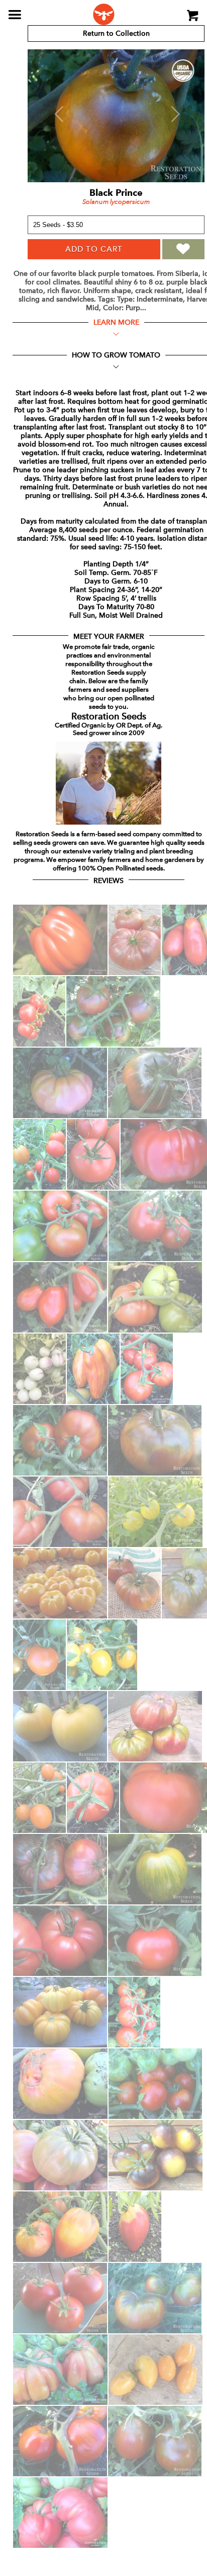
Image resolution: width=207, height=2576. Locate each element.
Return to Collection (116, 33)
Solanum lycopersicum (116, 202)
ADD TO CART (94, 249)
